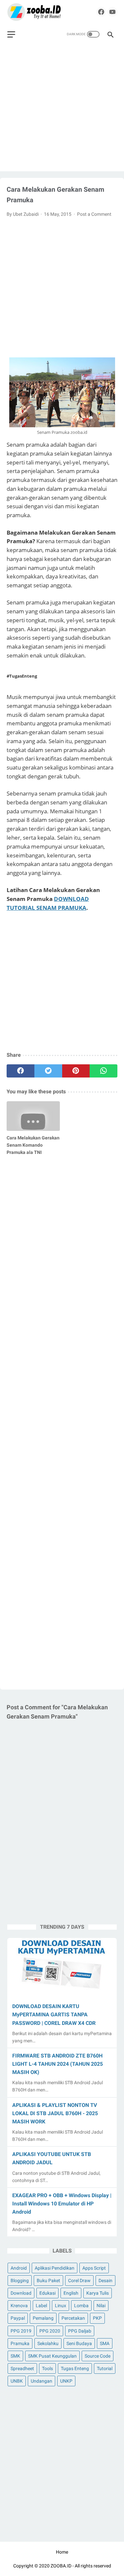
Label (41, 2306)
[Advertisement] (62, 110)
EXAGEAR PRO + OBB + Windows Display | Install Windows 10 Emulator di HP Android (62, 2204)
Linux (61, 2306)
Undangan (41, 2381)
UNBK (17, 2381)
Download (21, 2293)
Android (19, 2268)
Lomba (81, 2306)
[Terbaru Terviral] (34, 12)
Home (62, 2552)
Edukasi (47, 2293)
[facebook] (101, 12)
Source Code (98, 2356)
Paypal (18, 2318)
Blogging (20, 2281)
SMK (15, 2356)
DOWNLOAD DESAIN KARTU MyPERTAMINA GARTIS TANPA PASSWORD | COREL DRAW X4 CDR (54, 2015)
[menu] (11, 34)
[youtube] (112, 12)
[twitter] (48, 1071)
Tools (47, 2368)
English (71, 2293)
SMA (105, 2343)
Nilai (101, 2306)
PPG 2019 (21, 2331)
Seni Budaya (79, 2343)
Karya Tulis (98, 2293)
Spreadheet (22, 2368)
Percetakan (73, 2318)
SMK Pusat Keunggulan (52, 2356)
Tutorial (105, 2368)
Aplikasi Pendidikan (55, 2268)
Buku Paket (48, 2281)
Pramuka (20, 2343)
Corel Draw (79, 2281)
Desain (105, 2281)
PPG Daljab (80, 2331)
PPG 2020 (50, 2331)
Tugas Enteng (75, 2368)
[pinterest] (76, 1071)
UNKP (66, 2381)
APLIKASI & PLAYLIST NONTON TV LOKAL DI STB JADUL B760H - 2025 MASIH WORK (55, 2113)
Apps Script (94, 2268)
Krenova (19, 2306)
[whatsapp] (103, 1071)
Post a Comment (94, 214)
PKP (97, 2318)
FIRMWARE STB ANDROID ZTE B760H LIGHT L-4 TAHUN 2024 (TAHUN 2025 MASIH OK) (58, 2064)
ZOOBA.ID (61, 2566)
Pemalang (43, 2318)
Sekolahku (48, 2343)
